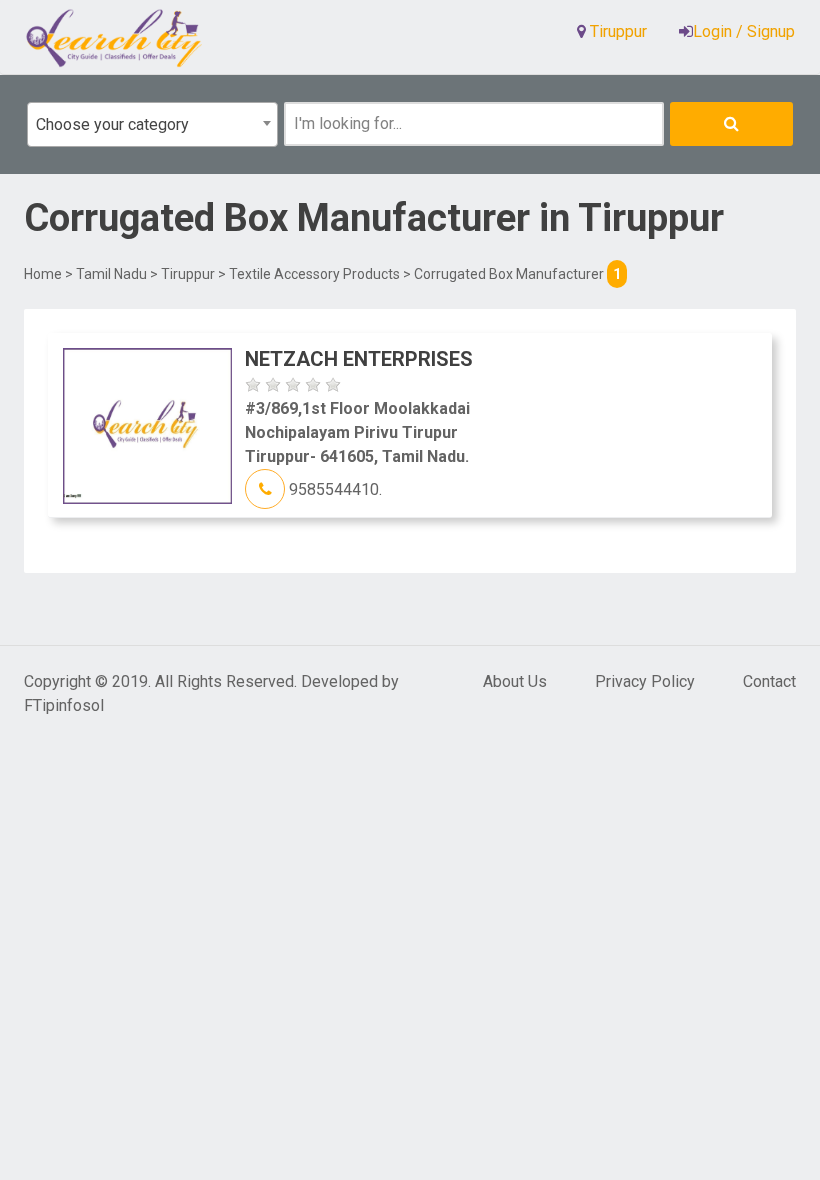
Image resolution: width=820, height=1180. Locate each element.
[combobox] (152, 124)
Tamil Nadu (111, 274)
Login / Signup (744, 31)
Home (43, 274)
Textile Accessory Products (314, 274)
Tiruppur (188, 274)
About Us (515, 681)
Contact (769, 681)
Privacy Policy (645, 681)
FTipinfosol (64, 705)
